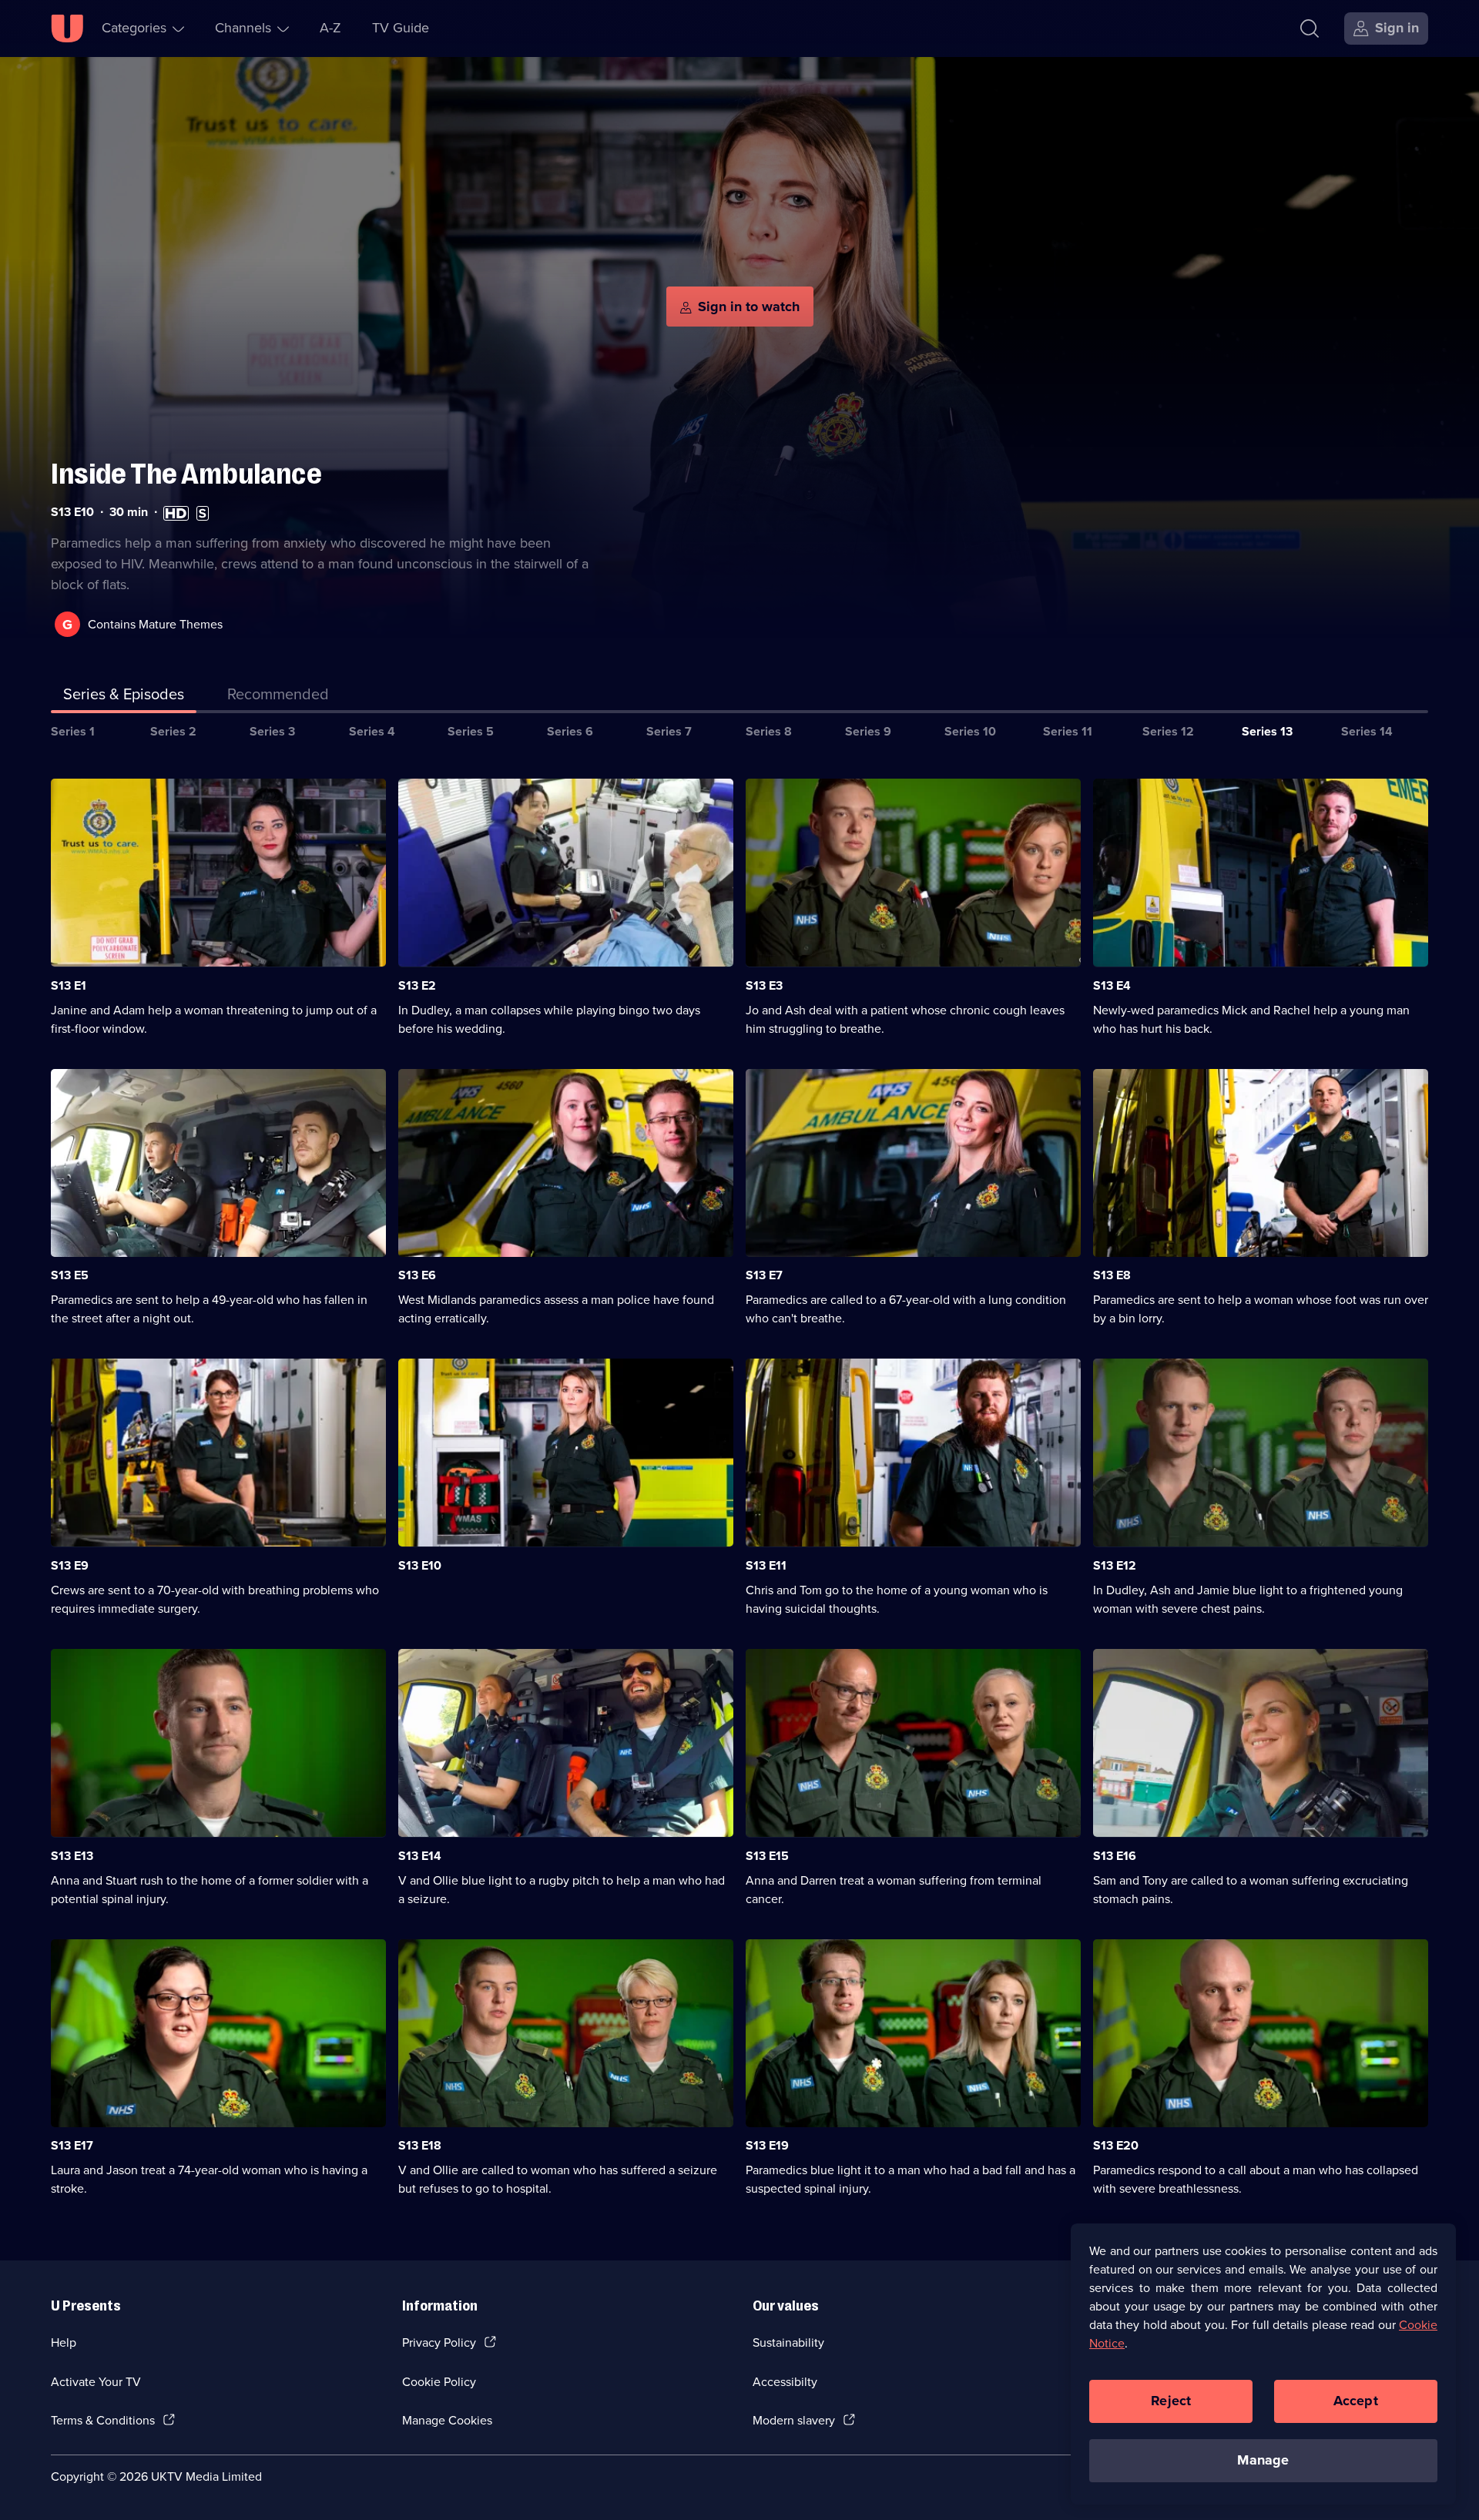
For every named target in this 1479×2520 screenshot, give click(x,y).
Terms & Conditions (103, 2420)
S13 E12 (1115, 1565)
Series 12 (1168, 731)
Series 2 (173, 731)
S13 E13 (72, 1856)
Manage (1263, 2460)
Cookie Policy (439, 2382)
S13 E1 (69, 985)
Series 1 (73, 731)
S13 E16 (1115, 1856)
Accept (1356, 2401)
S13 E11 (766, 1565)
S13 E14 (420, 1856)
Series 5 (471, 731)
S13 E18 (420, 2145)
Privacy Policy (439, 2342)
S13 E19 (767, 2145)
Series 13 (1267, 731)
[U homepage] (67, 28)
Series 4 (372, 731)
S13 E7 (764, 1275)
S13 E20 (1116, 2145)
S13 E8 (1112, 1275)
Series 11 (1068, 731)
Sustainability (788, 2342)
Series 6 (570, 731)
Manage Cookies (447, 2420)
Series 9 (868, 731)
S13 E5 (70, 1275)
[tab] (278, 697)
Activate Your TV (96, 2382)
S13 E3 (764, 985)
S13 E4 (1112, 985)
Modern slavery (794, 2420)
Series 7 (669, 731)
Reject (1171, 2401)
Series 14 (1367, 731)
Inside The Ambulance (186, 474)
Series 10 (970, 731)
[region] (1263, 2364)
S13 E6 (417, 1275)
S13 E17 (72, 2145)
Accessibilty (785, 2382)
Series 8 (769, 731)
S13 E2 (417, 985)
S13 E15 (767, 1856)
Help (64, 2342)
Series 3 (272, 731)
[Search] (1310, 28)
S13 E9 (70, 1565)
